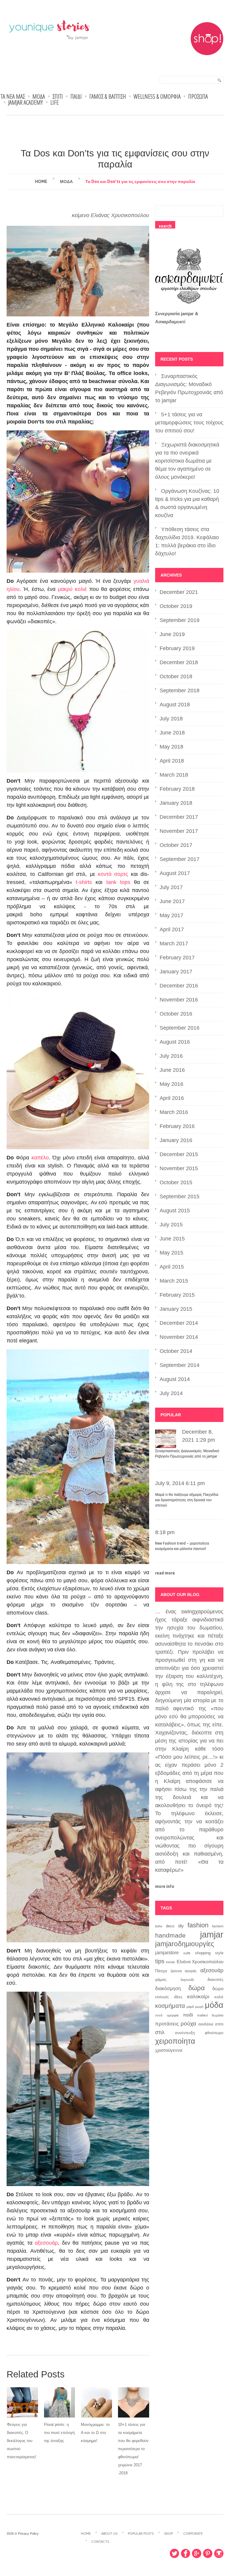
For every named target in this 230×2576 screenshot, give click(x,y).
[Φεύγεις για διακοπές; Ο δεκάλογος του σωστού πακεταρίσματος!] (22, 2402)
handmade (170, 1935)
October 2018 (176, 676)
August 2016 (175, 1042)
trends (171, 1962)
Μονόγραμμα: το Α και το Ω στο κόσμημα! (95, 2433)
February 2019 (177, 648)
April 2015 (172, 1267)
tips (160, 1961)
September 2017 (180, 859)
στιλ (160, 2032)
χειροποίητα (175, 2041)
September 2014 (180, 1365)
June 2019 (172, 634)
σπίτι (219, 2024)
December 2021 (179, 592)
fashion (198, 1925)
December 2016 (179, 986)
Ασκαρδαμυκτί (170, 322)
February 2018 (177, 789)
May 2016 (171, 1084)
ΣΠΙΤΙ (58, 97)
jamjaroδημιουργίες (185, 1944)
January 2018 (176, 803)
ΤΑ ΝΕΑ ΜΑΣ (13, 97)
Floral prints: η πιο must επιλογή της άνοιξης (59, 2433)
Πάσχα (161, 1971)
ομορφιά (173, 2015)
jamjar (212, 1934)
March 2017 (174, 943)
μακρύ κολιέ (74, 589)
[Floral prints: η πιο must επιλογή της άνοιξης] (60, 2402)
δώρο (218, 1989)
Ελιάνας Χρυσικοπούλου (120, 215)
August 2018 (175, 705)
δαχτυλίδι (187, 1980)
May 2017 (171, 915)
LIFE (55, 103)
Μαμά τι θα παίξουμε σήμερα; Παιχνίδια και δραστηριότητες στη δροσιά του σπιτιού (187, 1500)
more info (165, 1886)
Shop (168, 2534)
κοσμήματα (170, 2006)
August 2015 (175, 1211)
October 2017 (176, 845)
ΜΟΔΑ (39, 97)
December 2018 (179, 662)
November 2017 (179, 831)
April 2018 (172, 761)
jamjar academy (25, 103)
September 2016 (180, 1028)
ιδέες (178, 1997)
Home (41, 182)
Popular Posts (141, 2534)
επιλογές (162, 1997)
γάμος (161, 1979)
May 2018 (171, 747)
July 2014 (171, 1393)
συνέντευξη (185, 2033)
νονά (159, 2015)
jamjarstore (167, 1952)
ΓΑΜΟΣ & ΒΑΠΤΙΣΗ (108, 97)
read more (165, 1573)
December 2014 (179, 1323)
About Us (109, 2534)
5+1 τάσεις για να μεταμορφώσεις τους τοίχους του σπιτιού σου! (189, 423)
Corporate (193, 2534)
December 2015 (179, 1154)
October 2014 (176, 1351)
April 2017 (172, 929)
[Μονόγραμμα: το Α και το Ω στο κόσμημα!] (96, 2402)
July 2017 (171, 887)
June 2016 (172, 1070)
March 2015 (174, 1281)
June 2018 (172, 733)
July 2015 (171, 1225)
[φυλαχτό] (78, 701)
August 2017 (175, 873)
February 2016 (177, 1126)
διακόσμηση (168, 1988)
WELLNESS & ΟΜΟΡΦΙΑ (157, 97)
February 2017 (177, 958)
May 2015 (171, 1253)
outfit (187, 1953)
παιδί (188, 2015)
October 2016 (176, 1014)
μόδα (214, 2005)
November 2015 (179, 1168)
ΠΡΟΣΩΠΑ (198, 97)
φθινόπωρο (214, 2033)
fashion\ (218, 1926)
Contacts (100, 2542)
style (219, 1953)
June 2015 (172, 1239)
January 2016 (176, 1140)
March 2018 (174, 775)
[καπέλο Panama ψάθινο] (78, 1071)
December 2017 (179, 817)
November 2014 (179, 1337)
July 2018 (171, 719)
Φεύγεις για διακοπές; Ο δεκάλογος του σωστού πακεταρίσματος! (22, 2441)
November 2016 (179, 1000)
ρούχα (188, 2023)
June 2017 (172, 901)
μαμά (190, 2007)
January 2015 (176, 1309)
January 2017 (176, 972)
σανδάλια (206, 2024)
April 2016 (172, 1098)
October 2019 (176, 606)
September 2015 (180, 1196)
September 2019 (180, 620)
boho (159, 1926)
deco (170, 1926)
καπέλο (40, 1158)
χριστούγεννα (169, 2050)
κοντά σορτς (113, 874)
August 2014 (175, 1379)
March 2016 (174, 1112)
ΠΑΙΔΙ (76, 97)
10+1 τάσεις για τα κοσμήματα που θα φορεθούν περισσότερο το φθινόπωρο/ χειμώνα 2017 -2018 (133, 2449)
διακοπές (215, 1980)
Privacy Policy (28, 2534)
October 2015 (176, 1182)
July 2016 (171, 1056)
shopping (203, 1953)
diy (181, 1926)
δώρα (197, 1988)
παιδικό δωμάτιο (210, 2015)
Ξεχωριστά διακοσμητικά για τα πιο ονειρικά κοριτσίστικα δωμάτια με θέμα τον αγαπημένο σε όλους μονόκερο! (187, 461)
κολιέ (219, 1997)
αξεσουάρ (46, 2243)
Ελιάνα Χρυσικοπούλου (200, 1962)
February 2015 (177, 1295)
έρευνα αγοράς (184, 1971)
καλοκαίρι (198, 1997)
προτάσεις (167, 2024)
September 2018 (180, 691)
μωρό (199, 2007)
